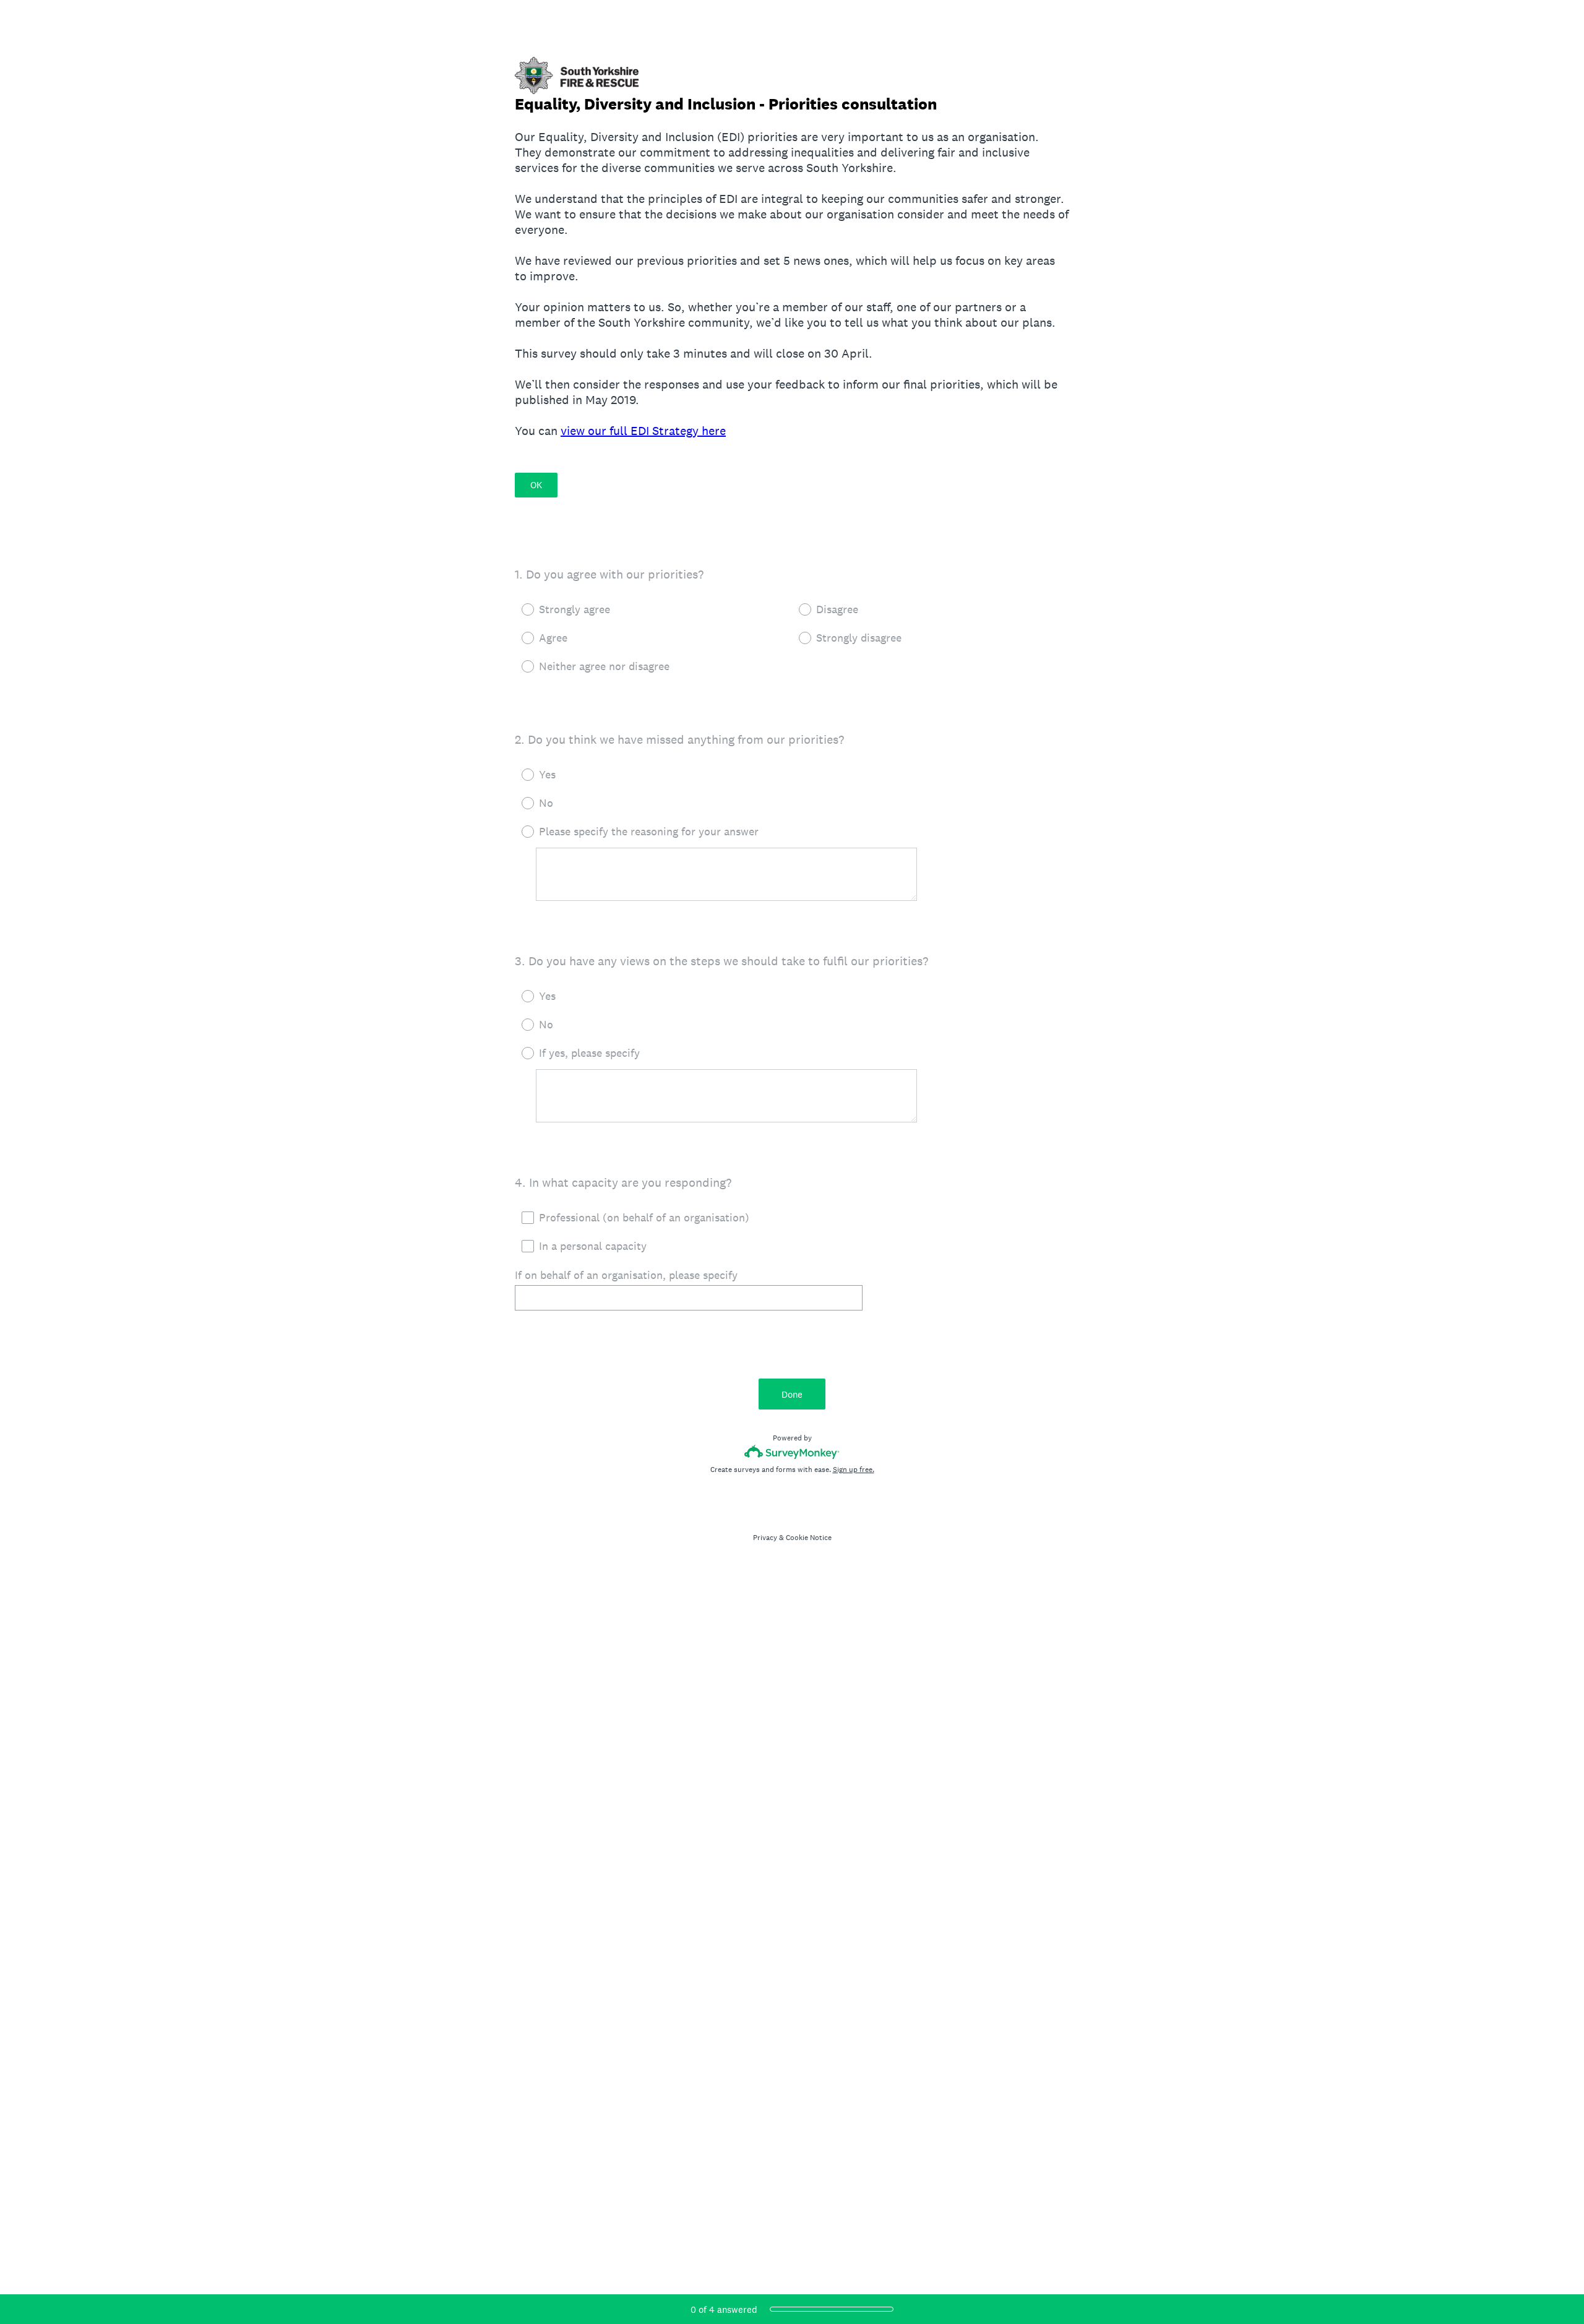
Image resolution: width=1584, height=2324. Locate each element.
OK (536, 485)
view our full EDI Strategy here (643, 431)
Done (792, 1394)
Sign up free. (854, 1470)
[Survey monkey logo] (792, 1452)
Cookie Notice (809, 1538)
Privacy (765, 1538)
